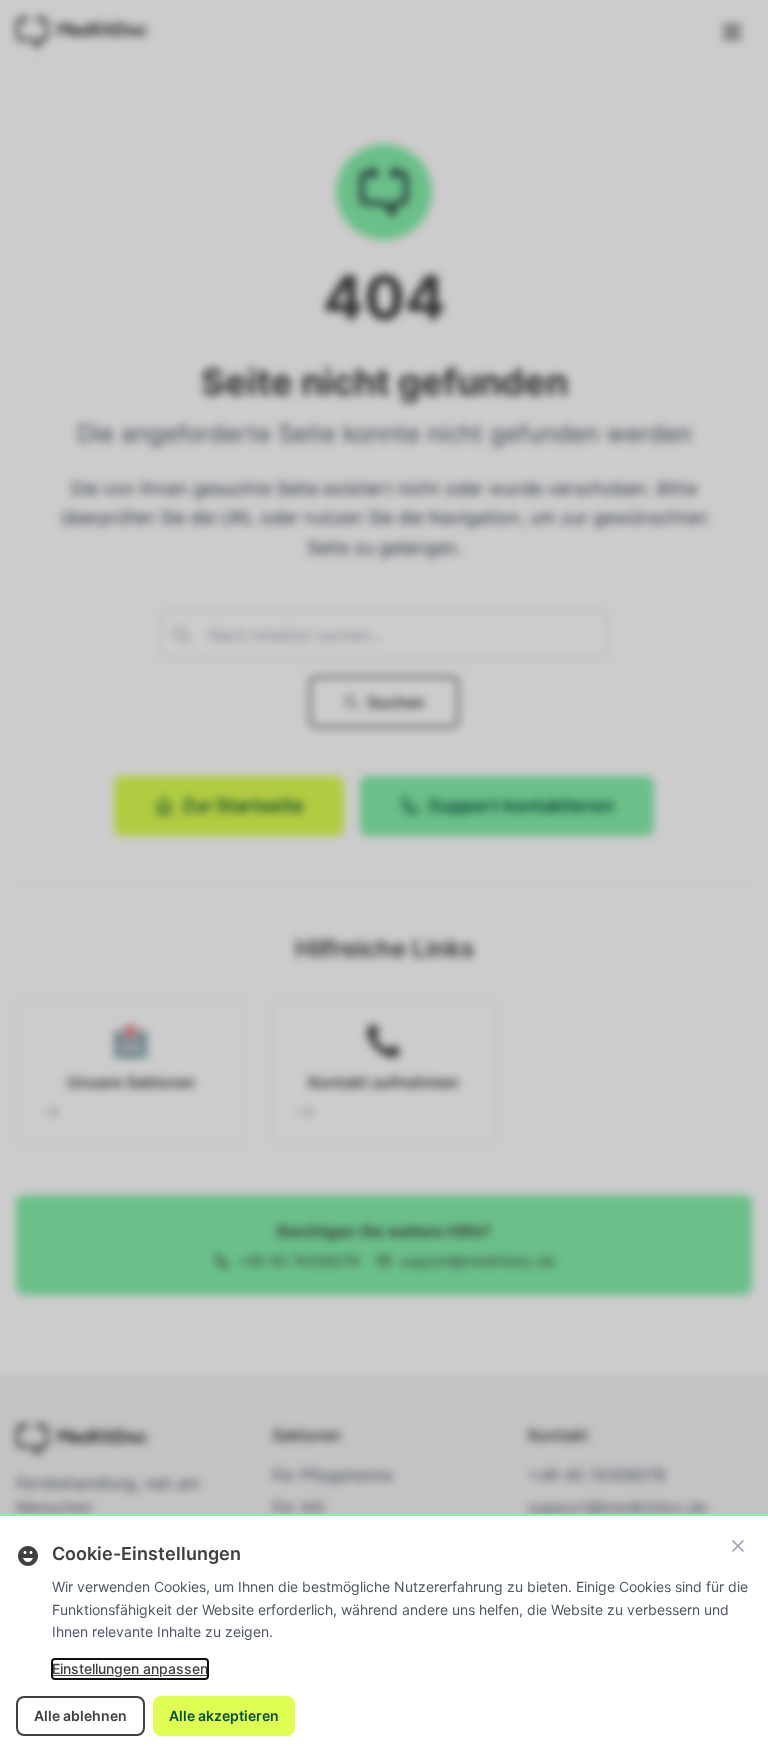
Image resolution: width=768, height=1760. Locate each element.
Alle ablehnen (80, 1715)
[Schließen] (738, 1546)
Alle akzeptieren (224, 1715)
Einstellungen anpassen (130, 1668)
